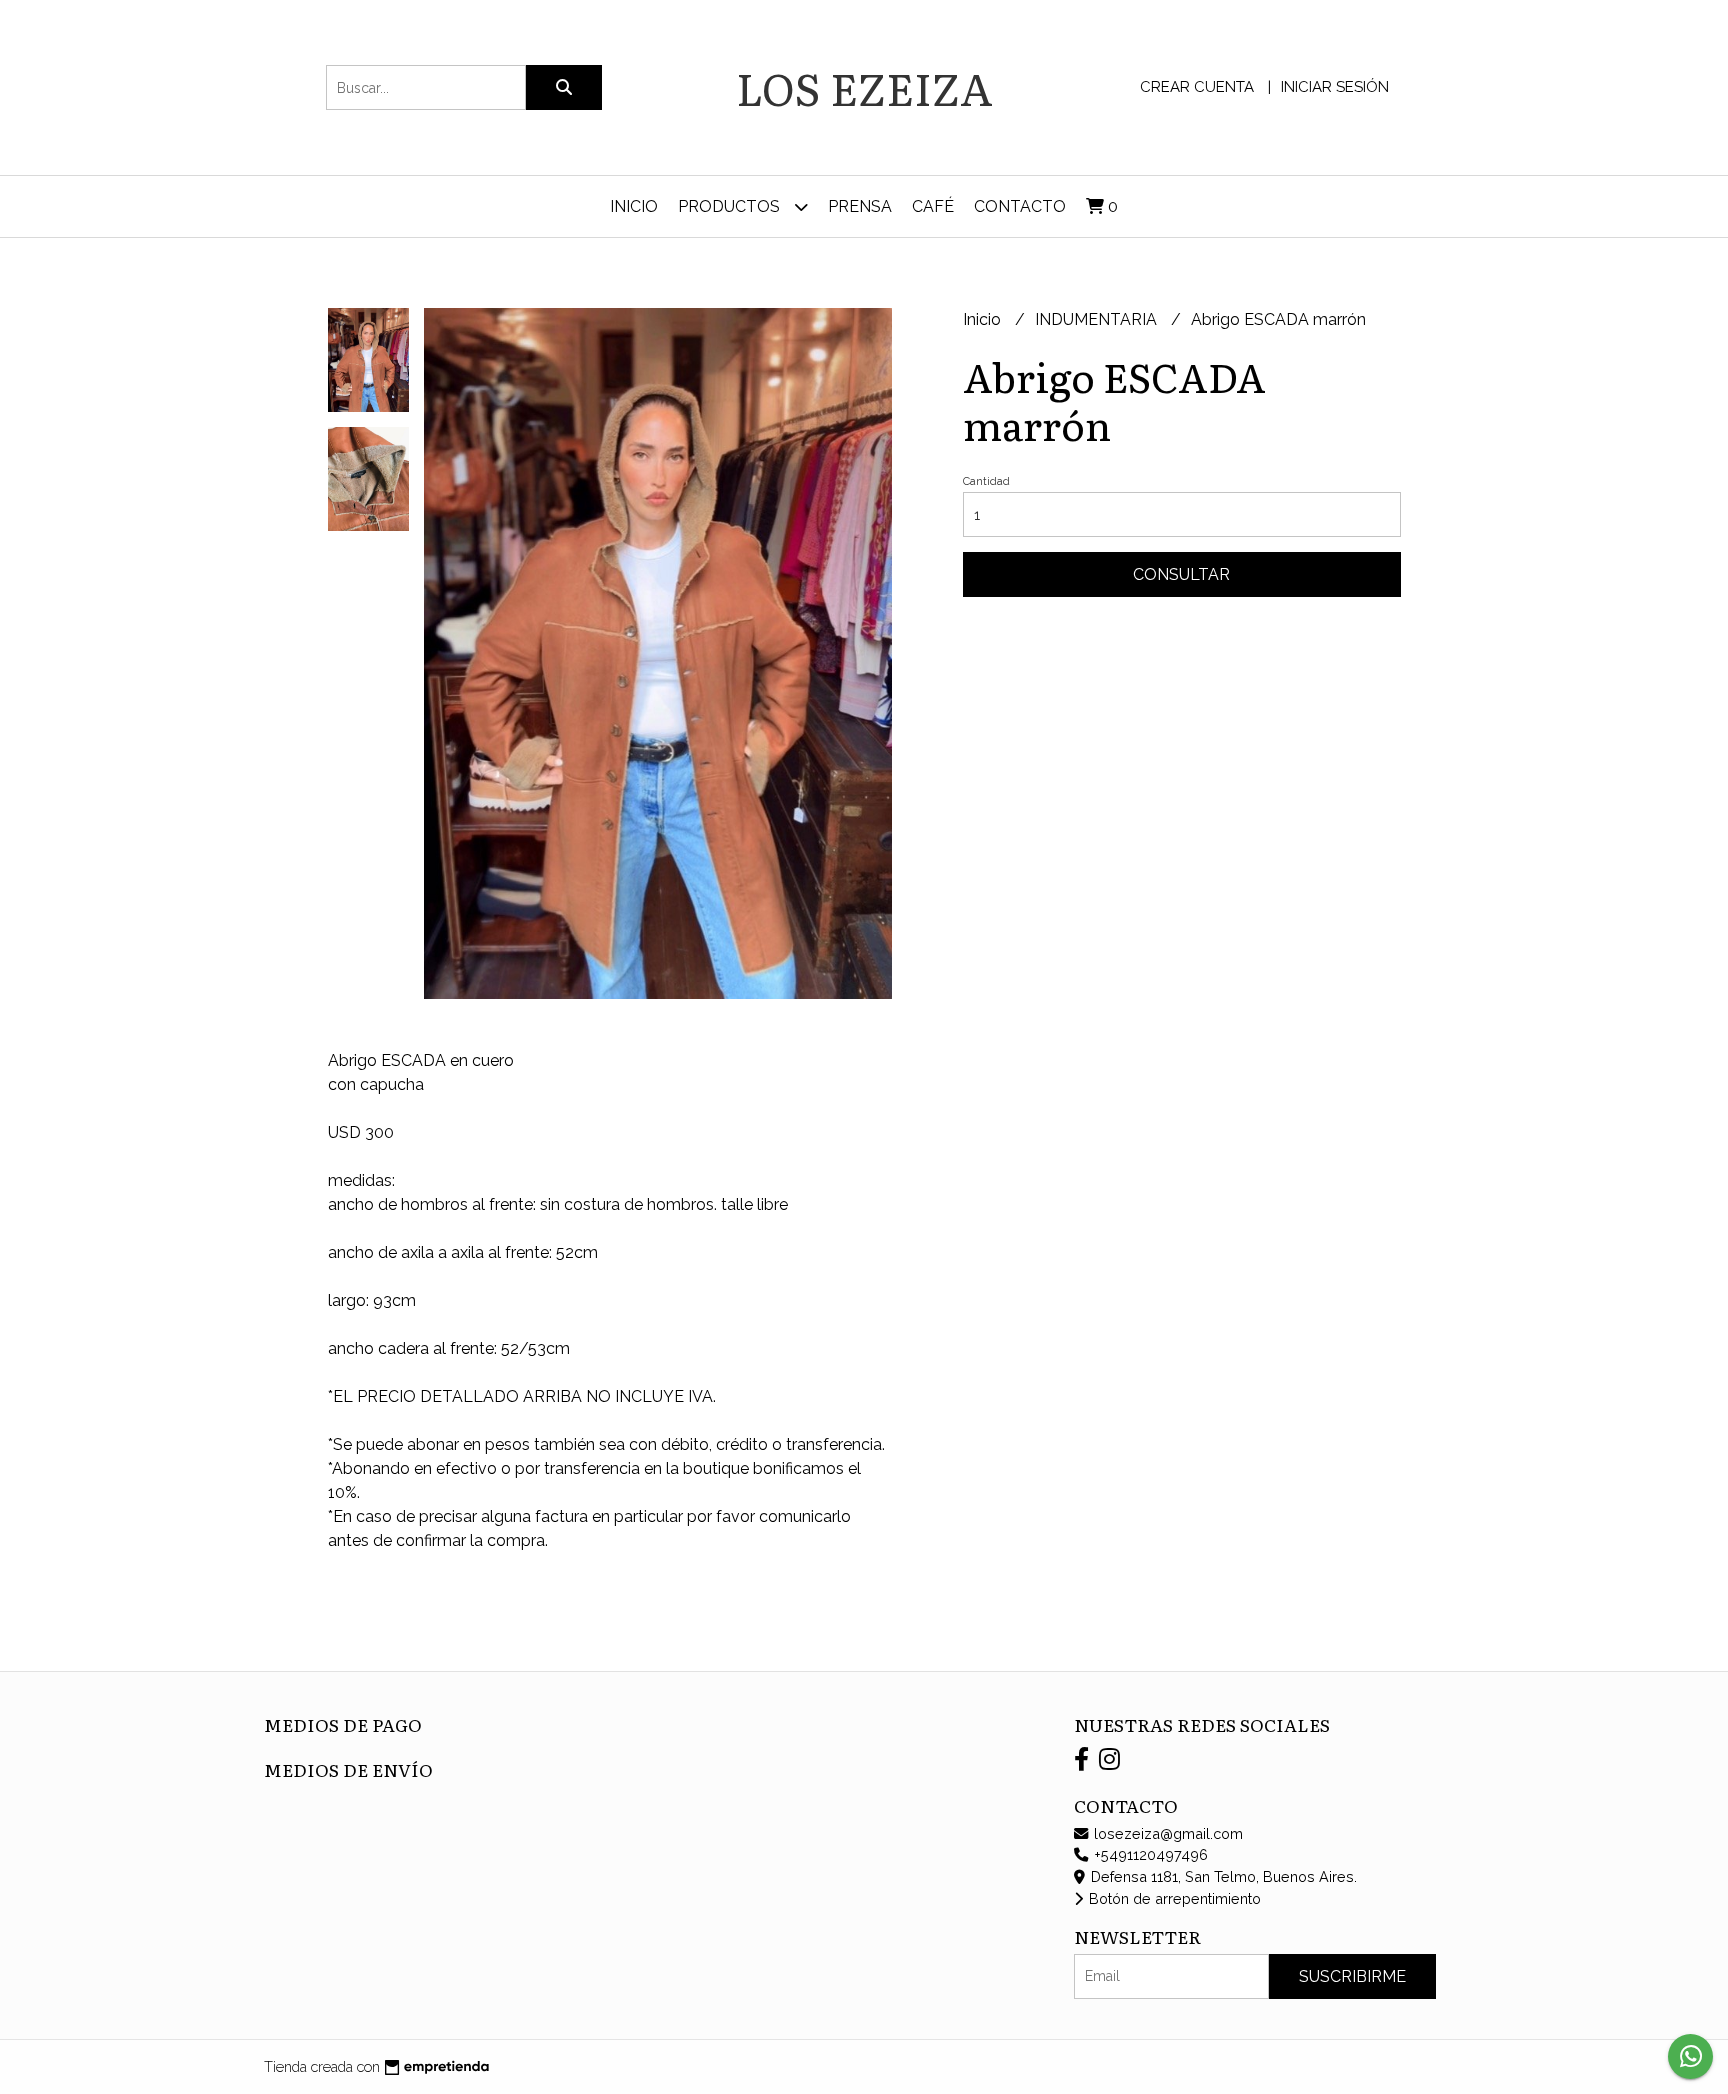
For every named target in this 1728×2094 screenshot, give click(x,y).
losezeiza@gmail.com (1166, 1833)
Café (933, 206)
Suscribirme (1352, 1976)
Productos (731, 206)
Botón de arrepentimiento (1173, 1898)
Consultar (1181, 574)
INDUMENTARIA (1098, 319)
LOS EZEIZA (864, 87)
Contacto (1020, 206)
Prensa (860, 206)
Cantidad (986, 481)
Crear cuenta (1197, 87)
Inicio (634, 206)
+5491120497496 (1149, 1854)
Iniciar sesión (1335, 87)
